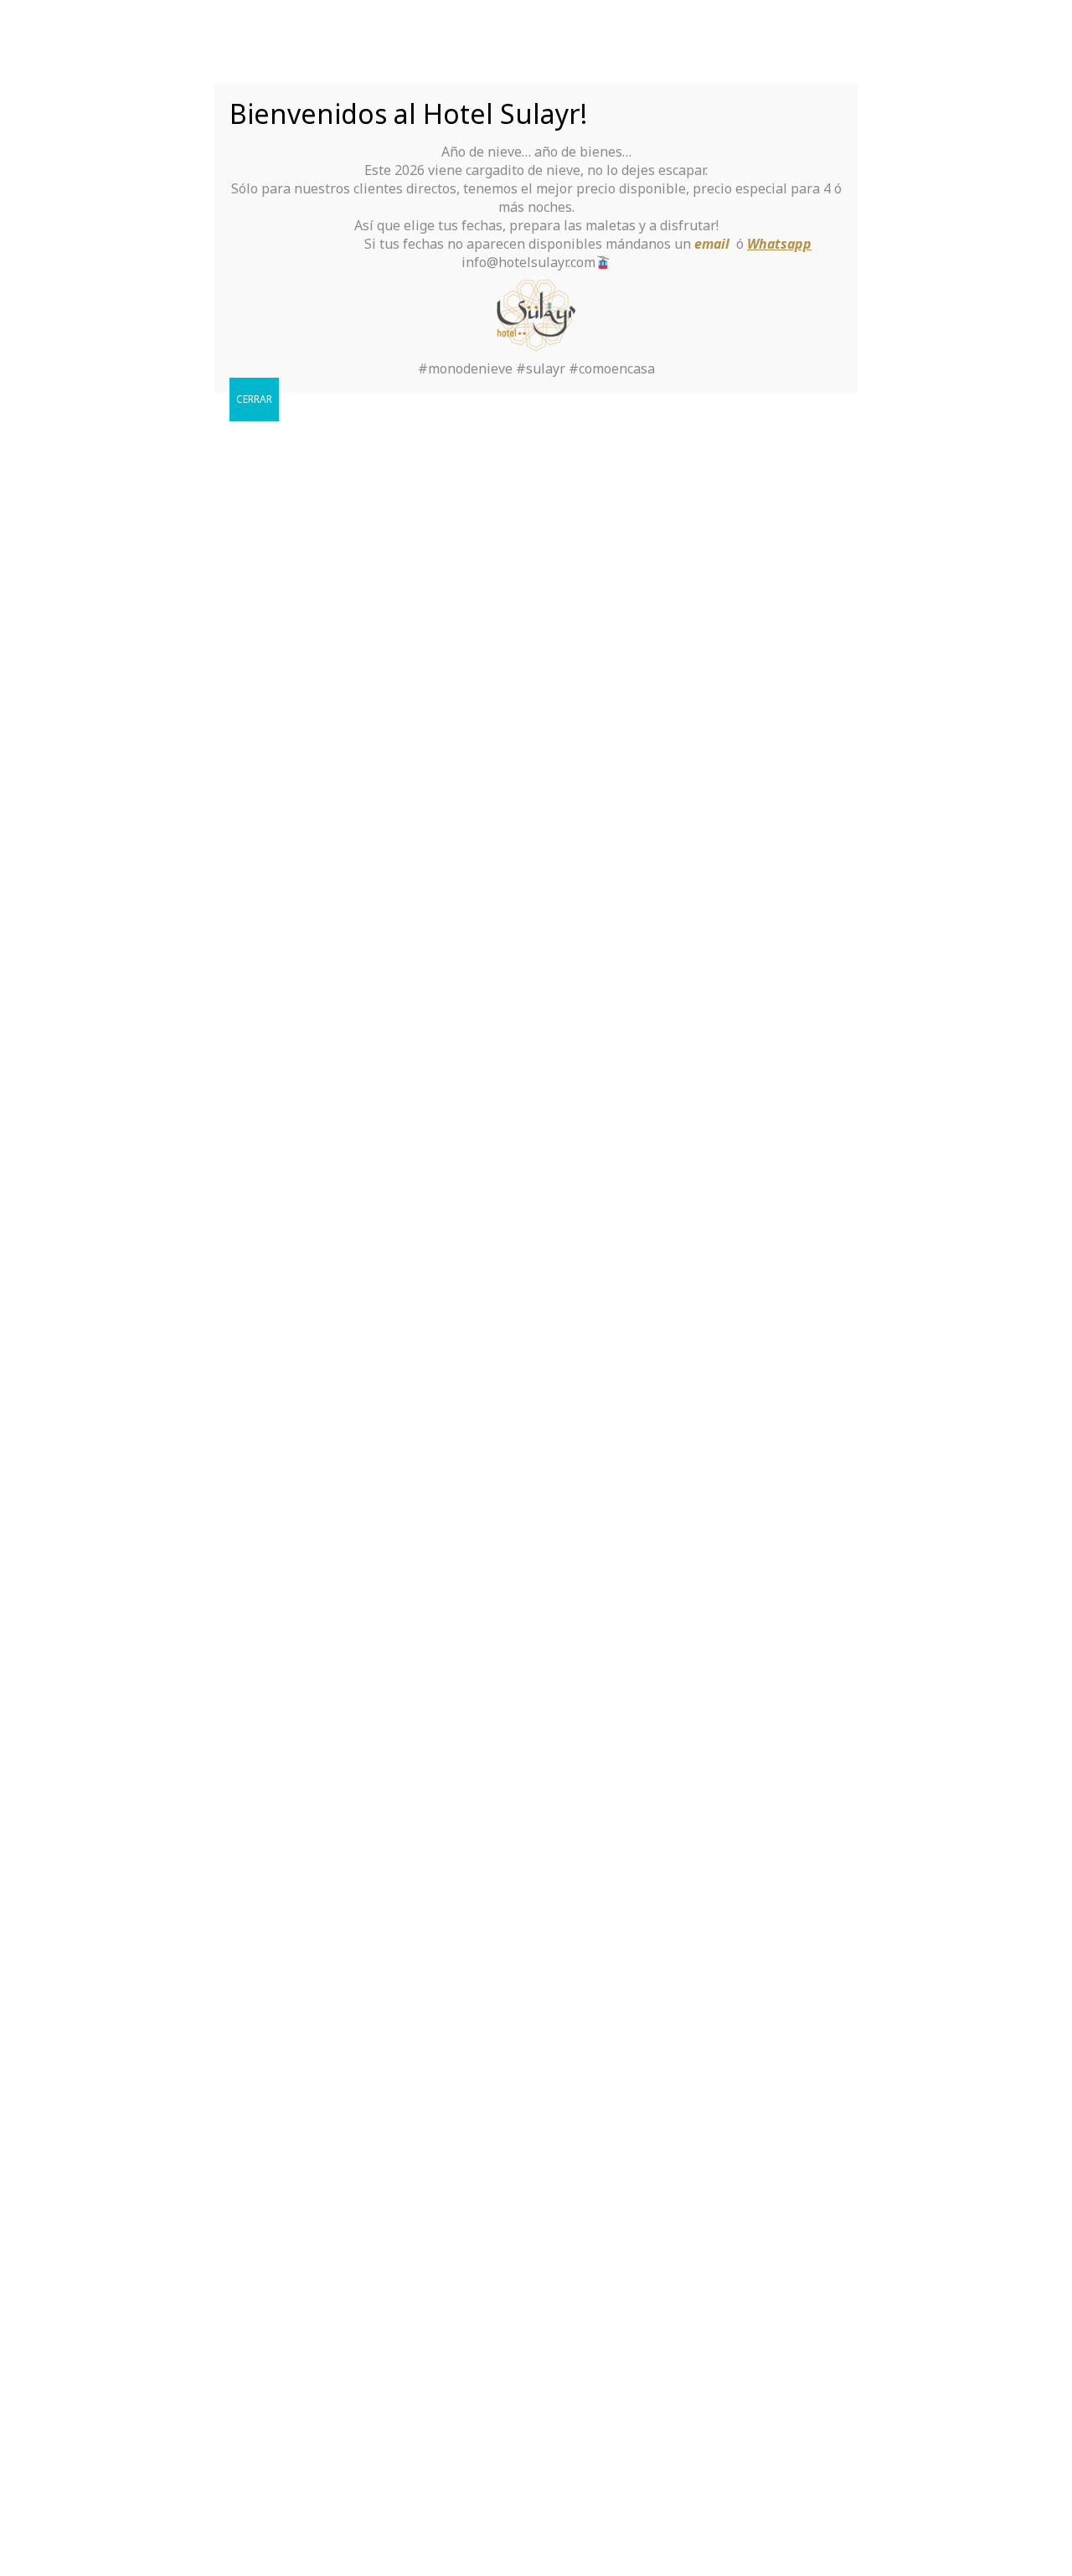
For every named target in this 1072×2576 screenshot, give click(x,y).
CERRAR (254, 399)
